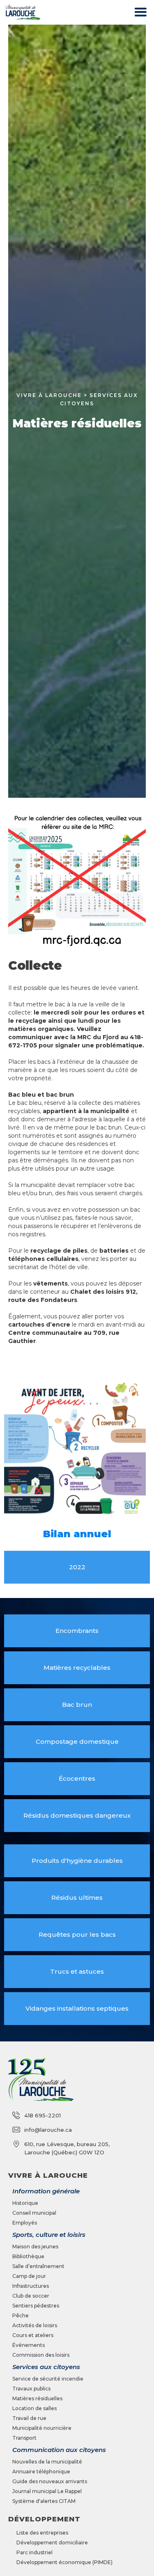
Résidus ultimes (77, 1898)
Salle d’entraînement (38, 2266)
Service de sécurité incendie (48, 2379)
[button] (140, 13)
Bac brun (77, 1705)
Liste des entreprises (42, 2533)
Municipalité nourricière (42, 2428)
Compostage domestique (77, 1741)
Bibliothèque (28, 2256)
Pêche (21, 2315)
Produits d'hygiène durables (77, 1861)
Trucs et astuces (77, 1971)
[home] (21, 12)
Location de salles (34, 2408)
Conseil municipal (34, 2213)
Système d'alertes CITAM (44, 2501)
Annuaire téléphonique (41, 2472)
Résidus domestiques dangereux (77, 1815)
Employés (25, 2223)
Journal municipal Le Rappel (47, 2491)
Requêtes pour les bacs (77, 1934)
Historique (25, 2203)
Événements (29, 2345)
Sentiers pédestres (36, 2306)
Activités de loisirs (35, 2325)
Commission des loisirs (41, 2355)
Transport (24, 2438)
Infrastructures (31, 2286)
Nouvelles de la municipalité (47, 2462)
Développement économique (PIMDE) (64, 2562)
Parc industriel (34, 2552)
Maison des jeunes (35, 2247)
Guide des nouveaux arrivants (50, 2481)
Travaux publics (31, 2389)
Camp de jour (29, 2276)
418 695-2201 (43, 2115)
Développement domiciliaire (52, 2543)
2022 (77, 1567)
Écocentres (77, 1778)
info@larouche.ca (48, 2130)
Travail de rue (29, 2418)
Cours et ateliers (33, 2335)
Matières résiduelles (37, 2398)
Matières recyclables (77, 1668)
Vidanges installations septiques (77, 2008)
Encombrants (77, 1631)
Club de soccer (31, 2296)
